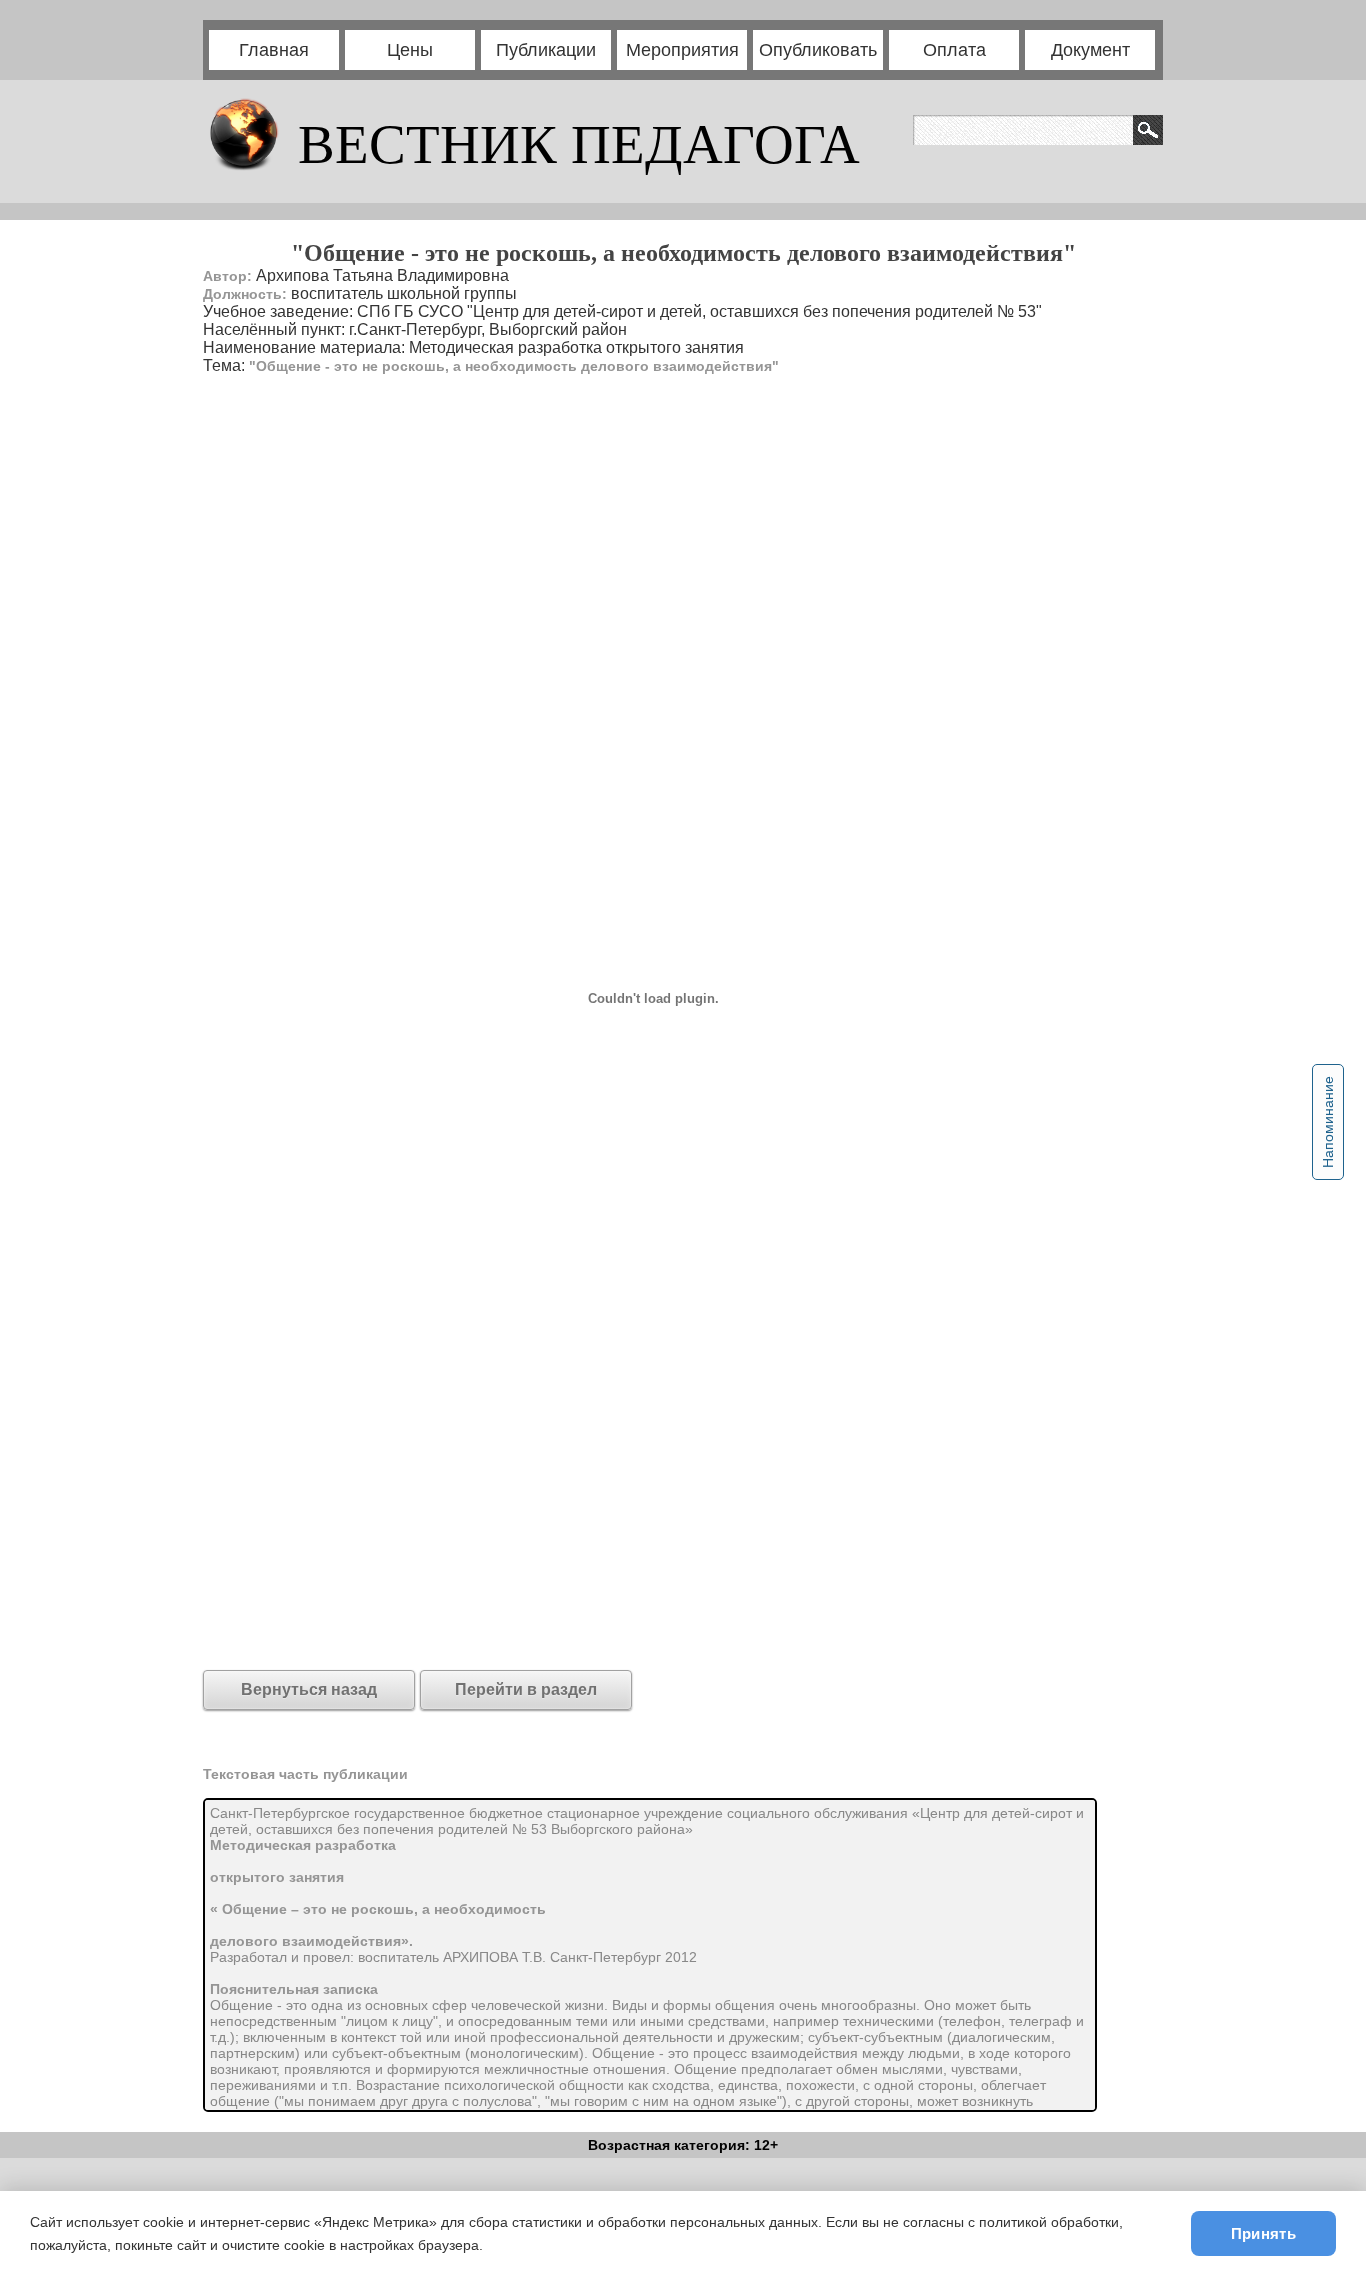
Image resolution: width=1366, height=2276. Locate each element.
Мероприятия (682, 50)
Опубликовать (818, 50)
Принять (1263, 2233)
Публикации (546, 50)
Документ (1090, 50)
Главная (274, 50)
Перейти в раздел (526, 1689)
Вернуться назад (309, 1689)
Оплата (954, 50)
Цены (410, 50)
